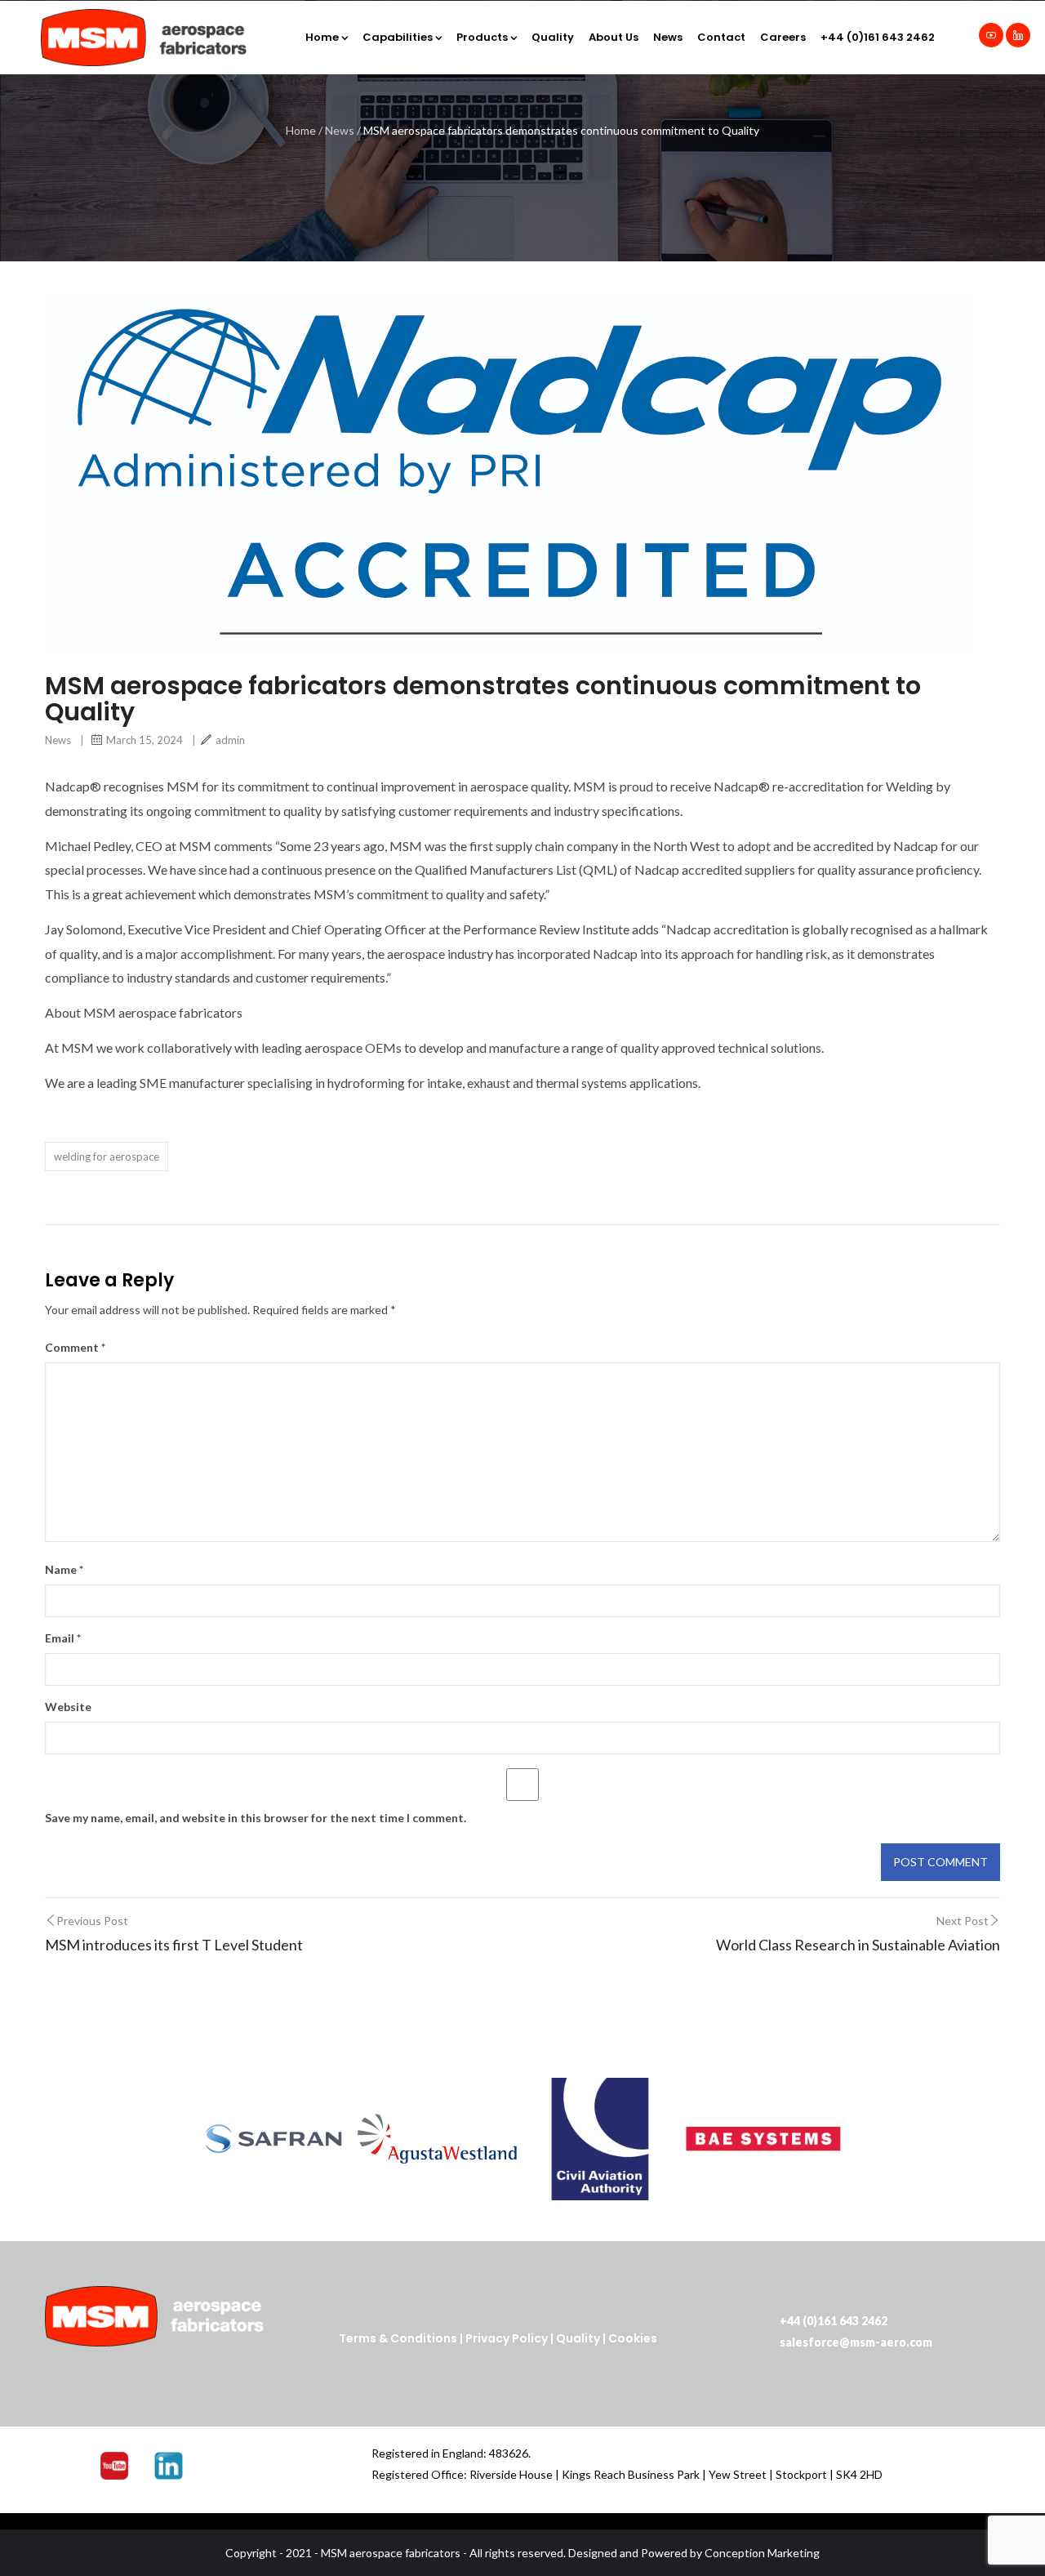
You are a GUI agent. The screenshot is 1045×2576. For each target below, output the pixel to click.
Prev (217, 2139)
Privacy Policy (507, 2338)
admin (230, 740)
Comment (75, 1347)
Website (68, 1707)
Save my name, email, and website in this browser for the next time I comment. (256, 1818)
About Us (614, 37)
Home (322, 37)
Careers (783, 37)
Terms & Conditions (398, 2338)
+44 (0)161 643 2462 (878, 37)
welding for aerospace (107, 1157)
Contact (721, 37)
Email (63, 1638)
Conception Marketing (762, 2553)
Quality (553, 37)
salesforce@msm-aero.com (856, 2342)
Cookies (633, 2338)
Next (828, 2139)
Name (64, 1569)
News (668, 37)
